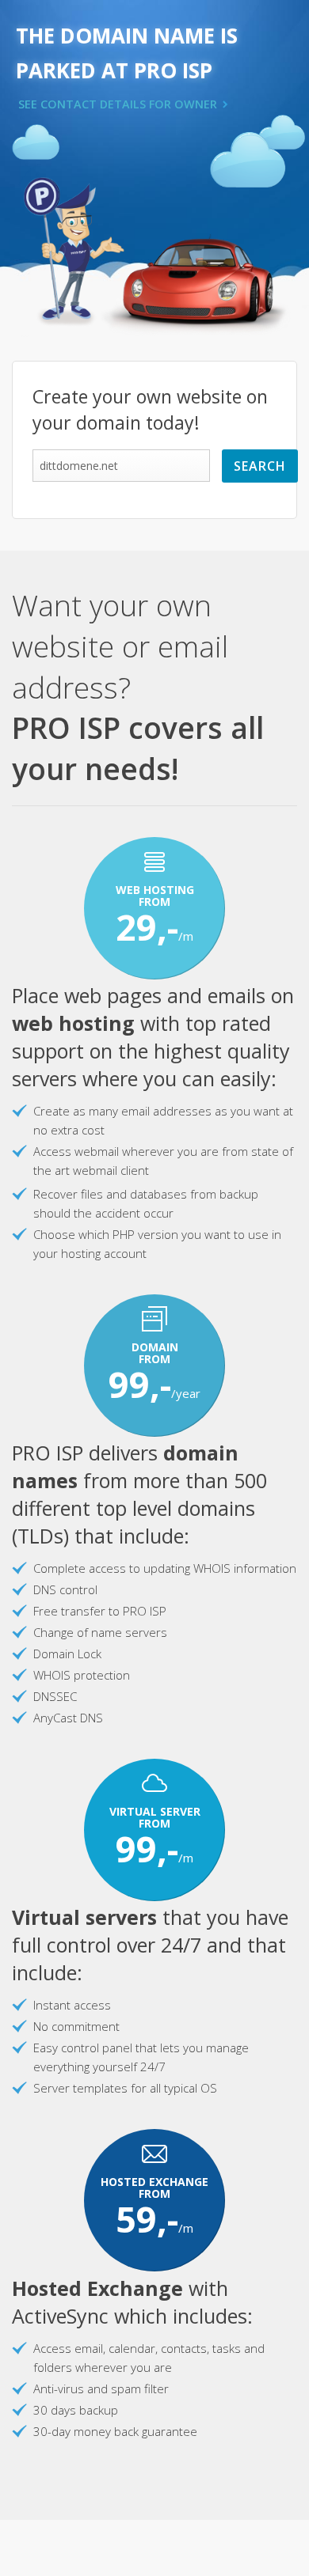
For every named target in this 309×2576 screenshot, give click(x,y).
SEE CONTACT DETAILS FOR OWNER (118, 104)
